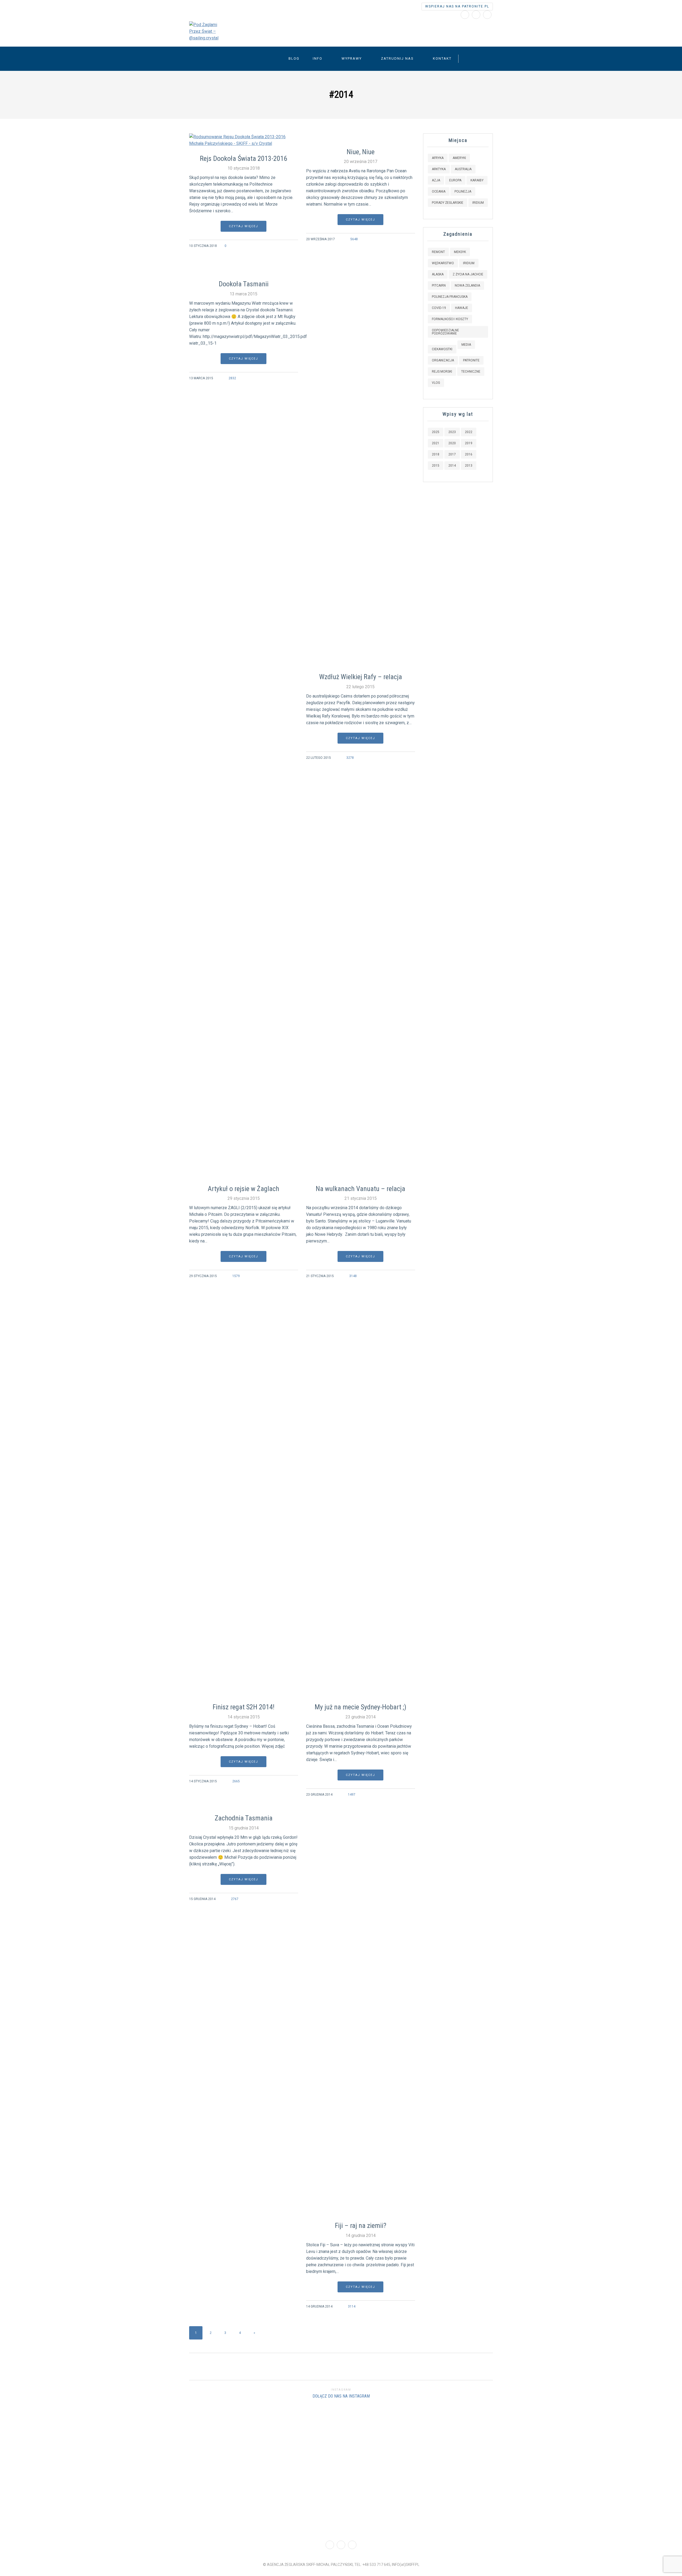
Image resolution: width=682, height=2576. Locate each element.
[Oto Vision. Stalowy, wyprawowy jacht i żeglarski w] (512, 2469)
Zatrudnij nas (397, 58)
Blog (294, 58)
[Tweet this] (281, 246)
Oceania (439, 191)
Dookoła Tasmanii (244, 284)
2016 (469, 454)
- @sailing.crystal (288, 29)
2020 (452, 443)
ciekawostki (442, 349)
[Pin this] (295, 246)
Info (318, 58)
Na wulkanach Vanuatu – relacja (360, 1189)
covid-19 (439, 308)
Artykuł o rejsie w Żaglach (243, 1189)
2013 (469, 466)
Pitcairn (439, 286)
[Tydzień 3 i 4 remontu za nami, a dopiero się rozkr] (57, 2469)
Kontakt (442, 58)
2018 (436, 454)
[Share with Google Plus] (288, 246)
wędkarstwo (443, 263)
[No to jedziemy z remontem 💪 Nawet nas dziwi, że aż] (284, 2469)
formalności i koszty (450, 319)
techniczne (471, 372)
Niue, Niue (361, 152)
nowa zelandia (467, 286)
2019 (469, 443)
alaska (438, 274)
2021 (436, 443)
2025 (436, 432)
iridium (469, 263)
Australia (463, 169)
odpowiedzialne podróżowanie (445, 332)
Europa (455, 180)
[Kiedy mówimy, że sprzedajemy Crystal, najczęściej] (171, 2463)
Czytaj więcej (243, 226)
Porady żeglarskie (448, 203)
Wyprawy (352, 58)
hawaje (462, 308)
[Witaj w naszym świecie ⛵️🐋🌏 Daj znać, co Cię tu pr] (398, 2426)
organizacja (443, 360)
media (466, 345)
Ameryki (459, 158)
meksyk (460, 252)
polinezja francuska (450, 297)
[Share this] (275, 246)
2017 (452, 454)
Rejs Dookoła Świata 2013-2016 (243, 158)
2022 (469, 432)
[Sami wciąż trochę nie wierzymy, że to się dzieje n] (625, 2446)
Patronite (471, 360)
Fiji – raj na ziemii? (361, 2226)
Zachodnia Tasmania (244, 1818)
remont (438, 252)
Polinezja (463, 191)
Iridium (478, 203)
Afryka (438, 158)
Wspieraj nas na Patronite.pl (457, 6)
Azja (436, 180)
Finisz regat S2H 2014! (243, 1707)
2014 (452, 466)
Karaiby (477, 180)
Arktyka (439, 169)
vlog (436, 383)
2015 (436, 466)
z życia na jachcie (468, 274)
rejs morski (442, 372)
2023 (452, 432)
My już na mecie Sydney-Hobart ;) (360, 1707)
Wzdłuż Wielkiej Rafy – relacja (361, 677)
